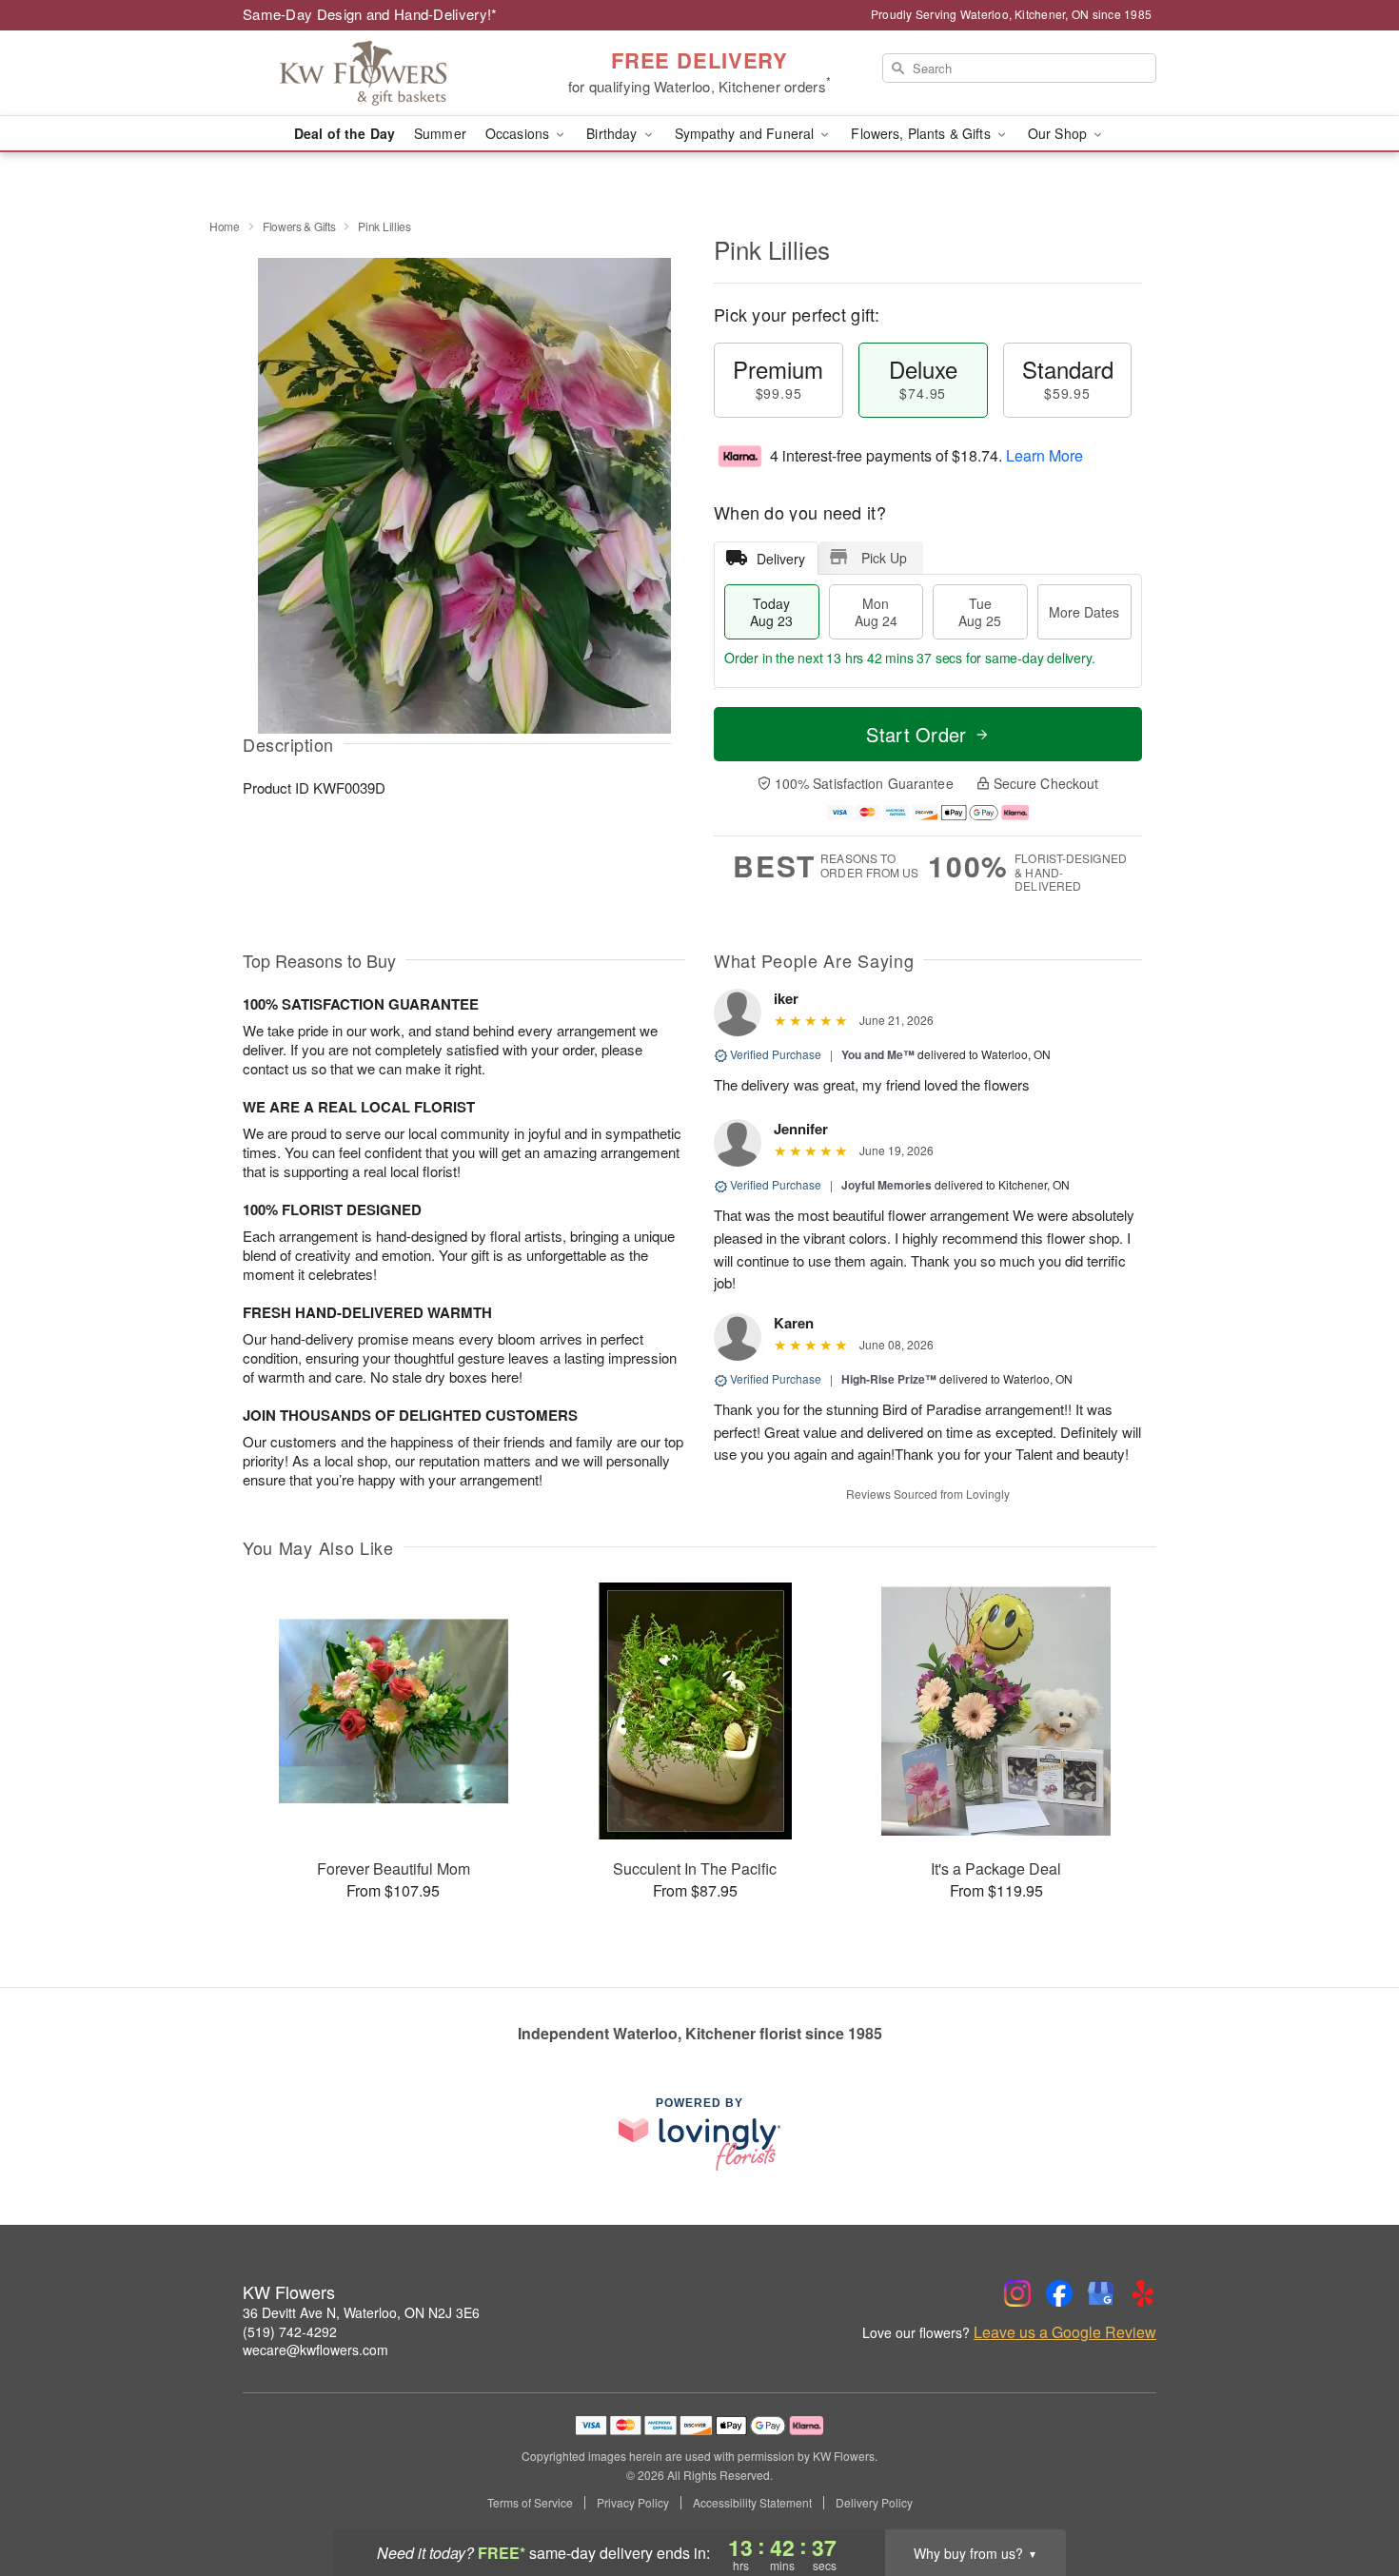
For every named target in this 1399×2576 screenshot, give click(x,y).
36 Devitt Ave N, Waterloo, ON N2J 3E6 (361, 2312)
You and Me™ (878, 1054)
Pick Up (884, 558)
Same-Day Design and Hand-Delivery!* (370, 14)
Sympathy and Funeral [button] (747, 133)
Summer (440, 133)
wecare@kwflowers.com (315, 2350)
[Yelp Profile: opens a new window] (1143, 2293)
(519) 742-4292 (290, 2331)
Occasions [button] (519, 133)
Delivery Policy (874, 2503)
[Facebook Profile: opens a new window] (1059, 2293)
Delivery (781, 559)
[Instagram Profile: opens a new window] (1017, 2293)
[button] (1349, 2495)
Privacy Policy (633, 2503)
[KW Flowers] (380, 73)
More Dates (1084, 612)
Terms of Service (530, 2503)
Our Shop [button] (1059, 133)
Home (225, 226)
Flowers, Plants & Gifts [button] (922, 133)
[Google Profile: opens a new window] (1101, 2293)
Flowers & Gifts (299, 226)
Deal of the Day (345, 133)
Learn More (1044, 455)
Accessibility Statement (752, 2503)
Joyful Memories (887, 1185)
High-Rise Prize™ (889, 1379)
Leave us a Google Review (1065, 2332)
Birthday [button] (613, 133)
